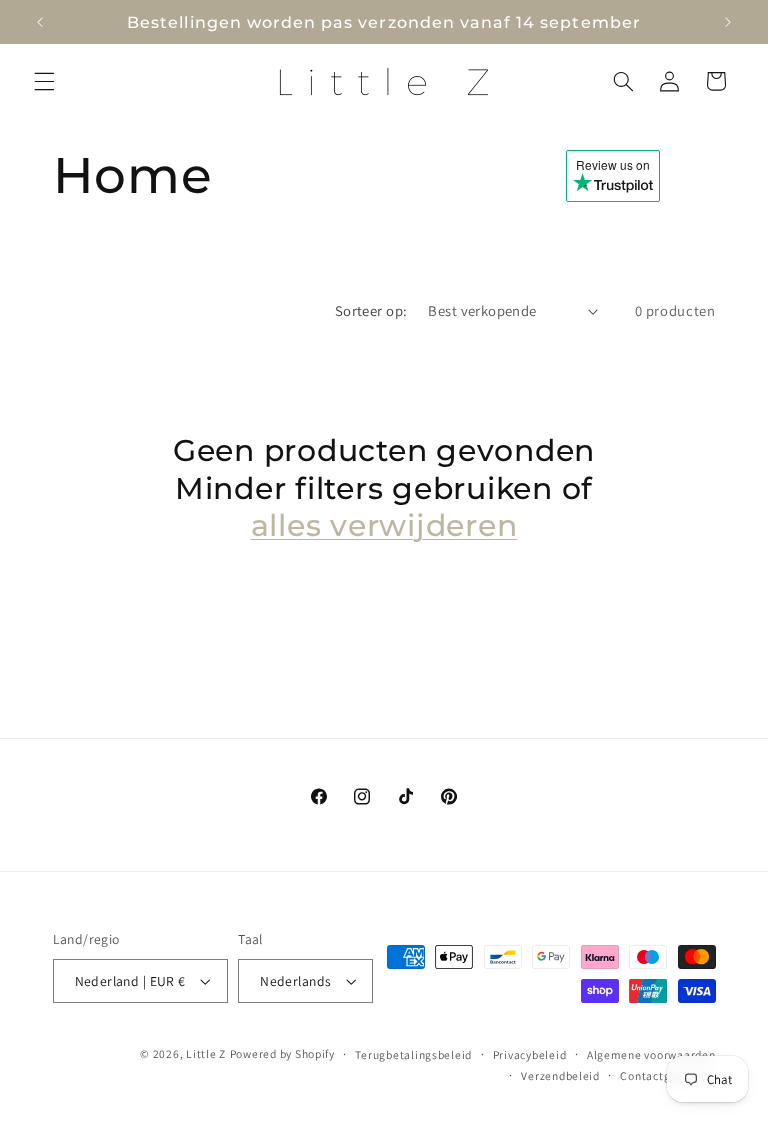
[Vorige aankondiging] (40, 22)
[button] (44, 81)
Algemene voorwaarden (651, 1054)
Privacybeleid (530, 1054)
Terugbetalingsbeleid (413, 1054)
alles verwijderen (384, 525)
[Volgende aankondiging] (728, 22)
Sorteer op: (371, 310)
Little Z (206, 1053)
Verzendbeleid (560, 1075)
